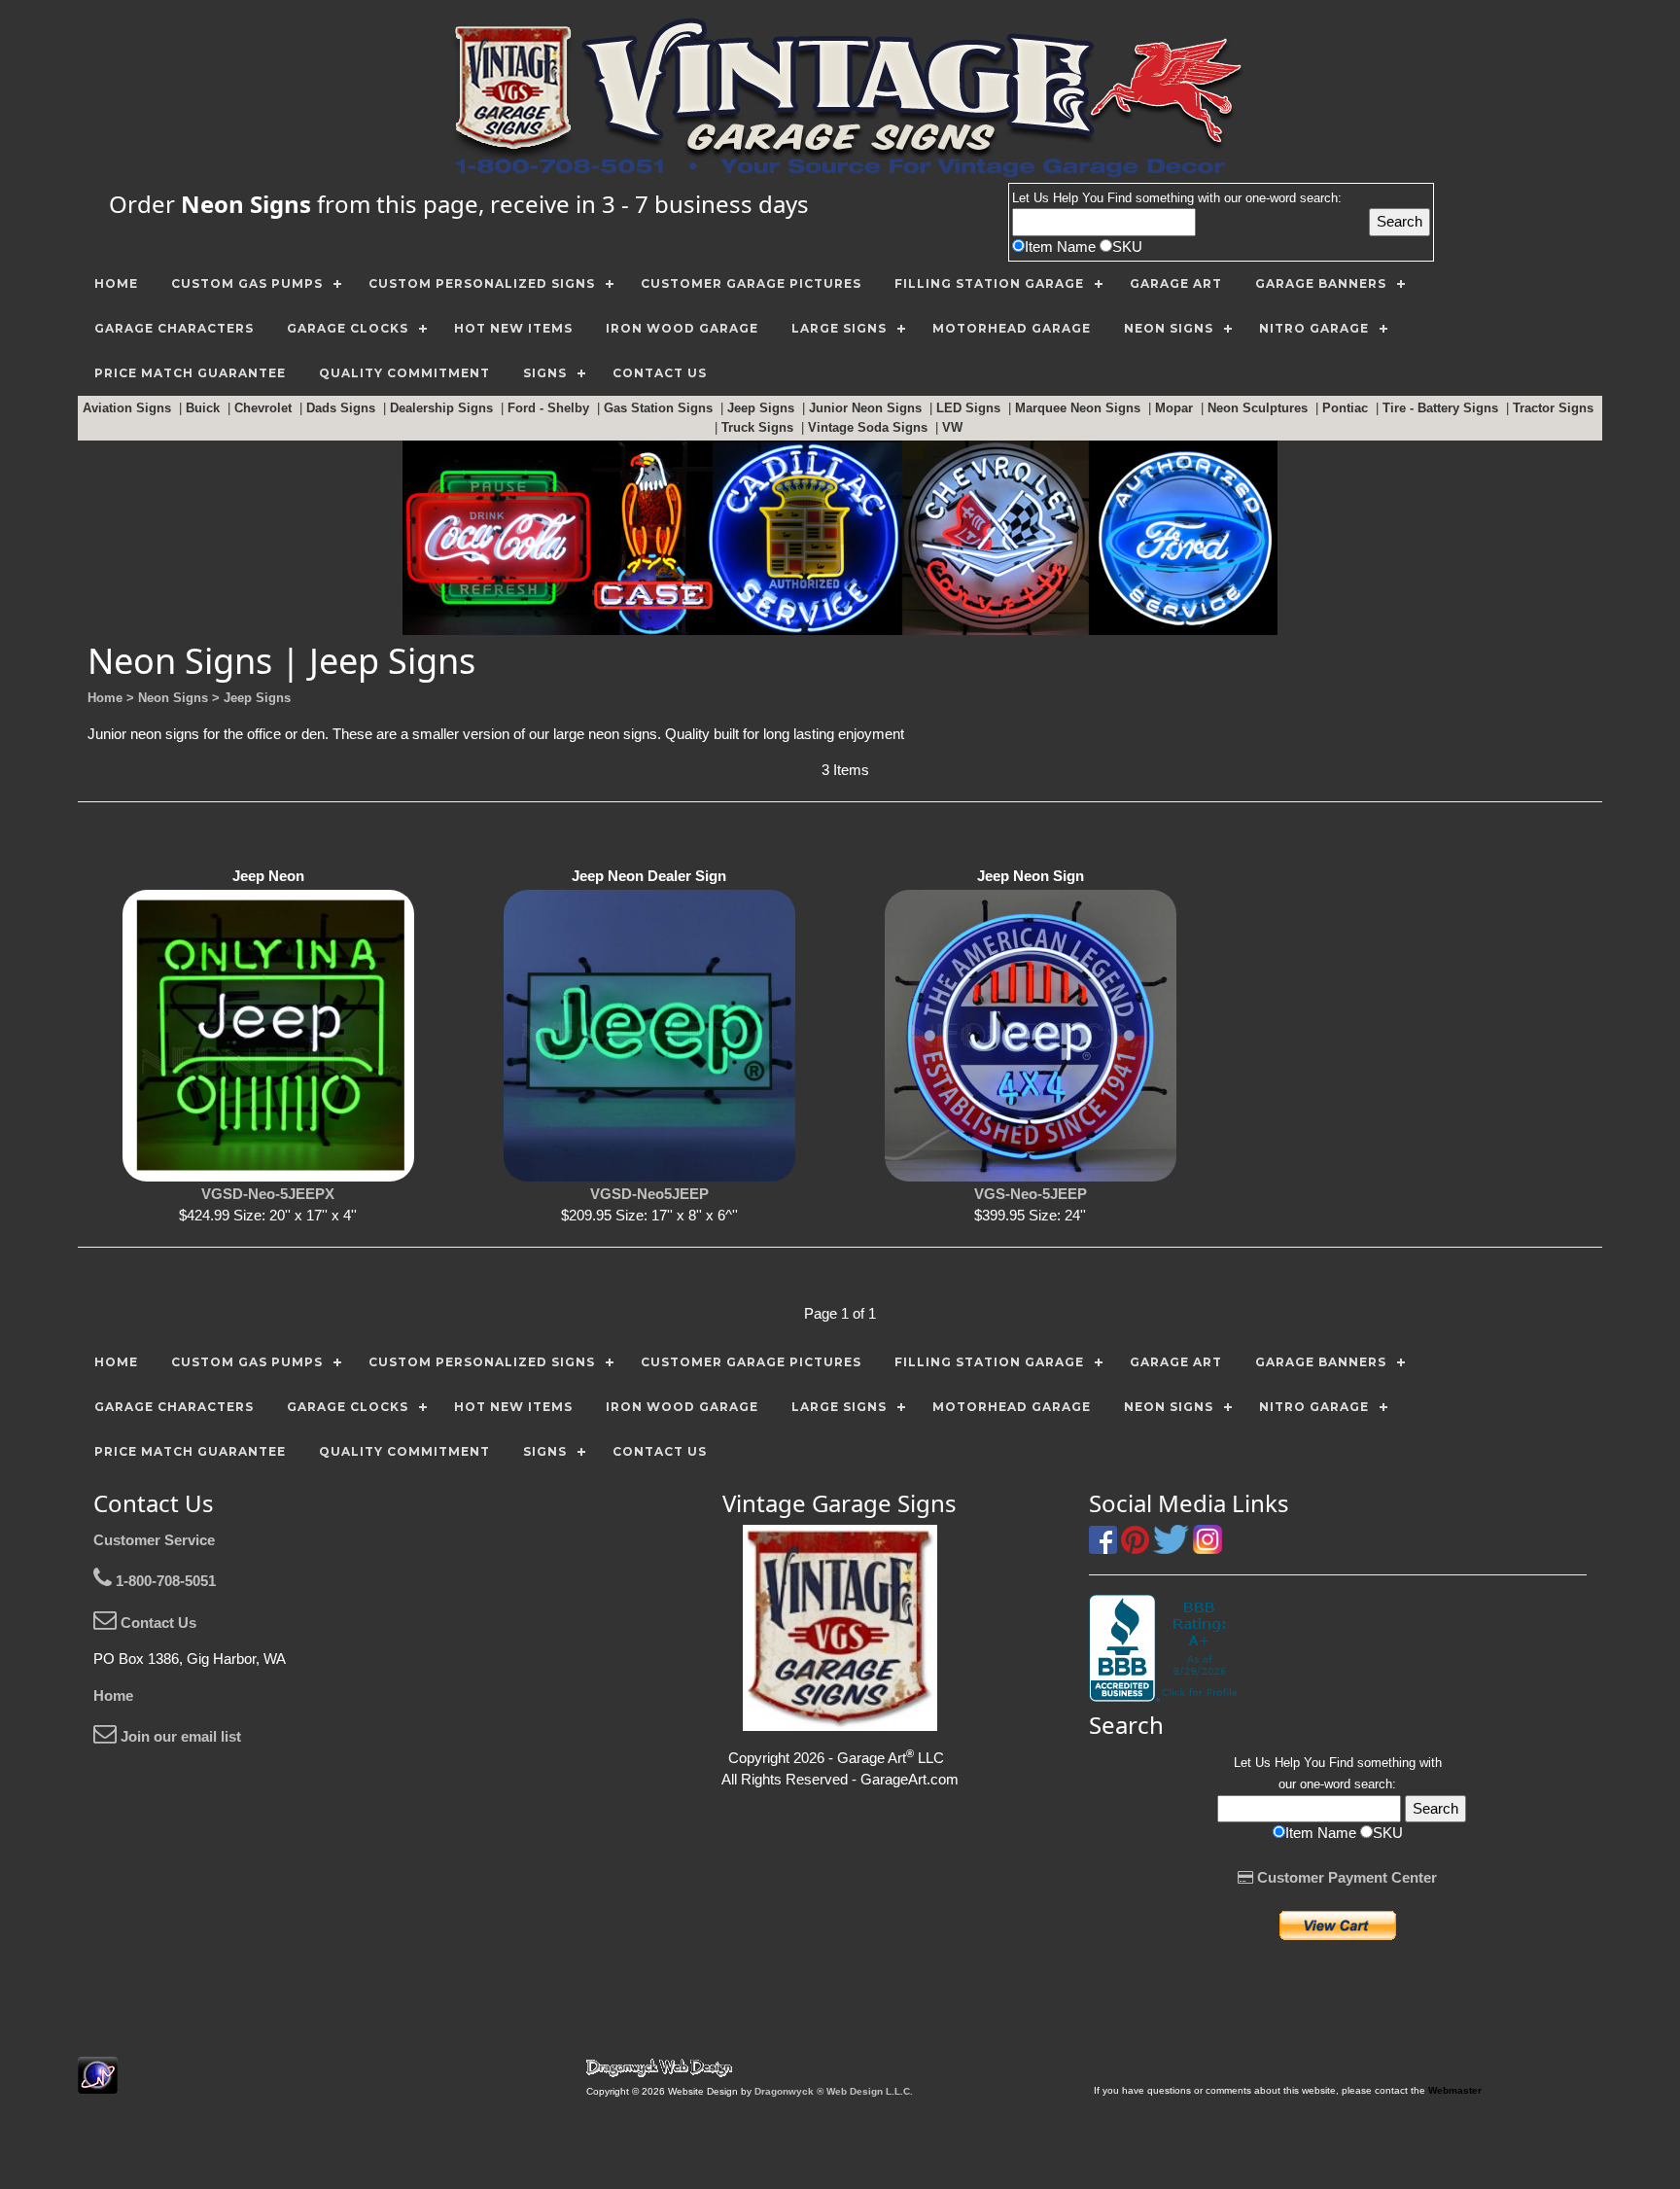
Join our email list (179, 1736)
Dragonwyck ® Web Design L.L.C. (834, 2091)
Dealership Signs (443, 408)
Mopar (1176, 408)
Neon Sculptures (1260, 408)
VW (954, 427)
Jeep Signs (763, 408)
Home (113, 1695)
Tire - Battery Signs (1442, 408)
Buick (205, 408)
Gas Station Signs (660, 408)
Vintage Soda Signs (870, 427)
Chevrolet (265, 408)
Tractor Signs (1555, 408)
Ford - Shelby (550, 408)
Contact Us (157, 1623)
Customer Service (154, 1540)
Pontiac (1347, 408)
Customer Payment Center (1345, 1877)
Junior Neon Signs (867, 408)
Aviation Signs (129, 408)
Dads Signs (343, 408)
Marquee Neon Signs (1080, 408)
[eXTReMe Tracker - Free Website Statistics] (98, 2083)
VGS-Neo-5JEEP (1031, 1194)
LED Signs (970, 408)
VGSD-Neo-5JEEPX (268, 1194)
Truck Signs (759, 427)
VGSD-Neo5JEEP (649, 1194)
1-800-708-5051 (164, 1581)
